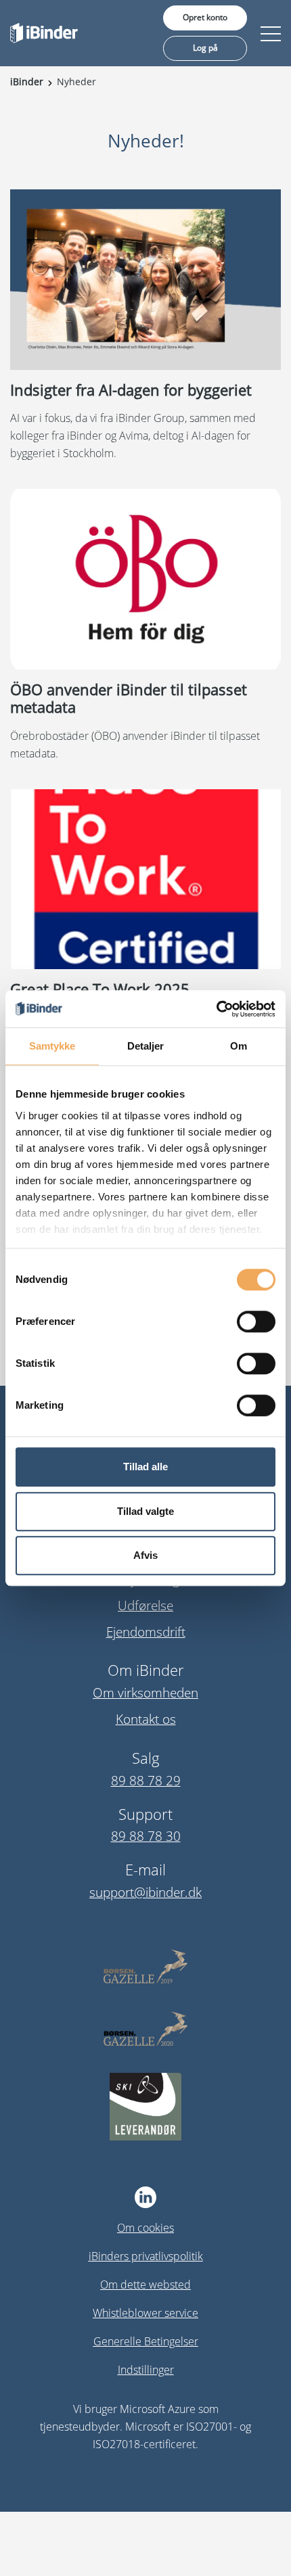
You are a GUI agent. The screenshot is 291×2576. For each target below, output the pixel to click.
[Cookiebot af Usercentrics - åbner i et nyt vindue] (216, 1009)
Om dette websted (145, 2285)
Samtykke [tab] (52, 1046)
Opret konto (205, 17)
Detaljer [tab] (146, 1046)
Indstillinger (146, 2370)
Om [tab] (239, 1046)
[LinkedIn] (146, 2197)
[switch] (256, 1321)
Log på (205, 48)
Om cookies (145, 2228)
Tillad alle (145, 1467)
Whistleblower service (145, 2313)
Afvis (145, 1555)
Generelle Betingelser (146, 2341)
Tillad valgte (145, 1511)
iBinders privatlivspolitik (146, 2256)
